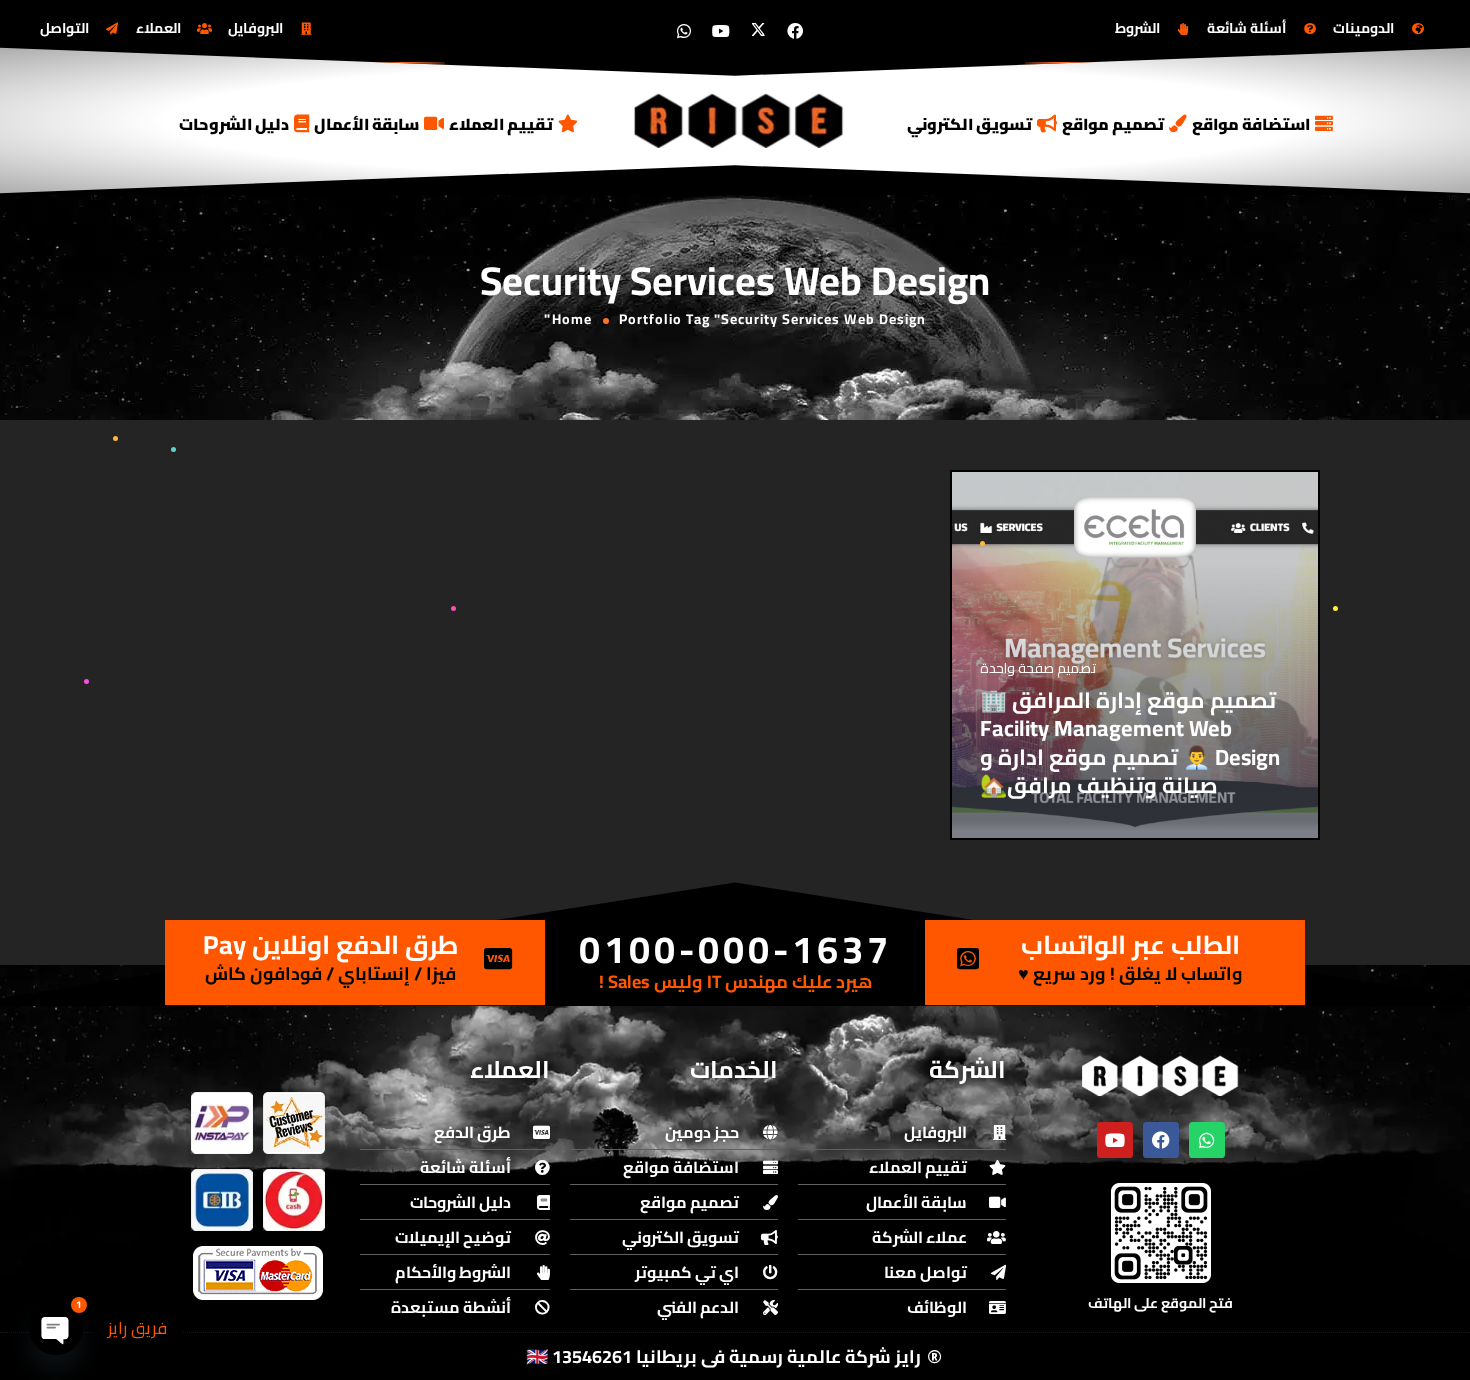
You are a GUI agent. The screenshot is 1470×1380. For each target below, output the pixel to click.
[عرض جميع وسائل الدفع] (258, 1273)
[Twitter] (758, 31)
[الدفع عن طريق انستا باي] (222, 1123)
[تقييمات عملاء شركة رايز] (294, 1123)
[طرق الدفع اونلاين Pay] (497, 958)
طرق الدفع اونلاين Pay (330, 944)
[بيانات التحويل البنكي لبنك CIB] (222, 1200)
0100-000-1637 (735, 949)
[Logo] (740, 120)
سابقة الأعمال (366, 124)
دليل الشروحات (234, 124)
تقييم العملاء (501, 124)
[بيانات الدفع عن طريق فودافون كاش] (294, 1200)
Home (572, 319)
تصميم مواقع (1113, 124)
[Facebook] (795, 31)
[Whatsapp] (684, 31)
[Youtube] (721, 31)
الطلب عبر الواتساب (1130, 944)
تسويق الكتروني (969, 124)
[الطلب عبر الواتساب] (967, 958)
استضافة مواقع (1251, 124)
